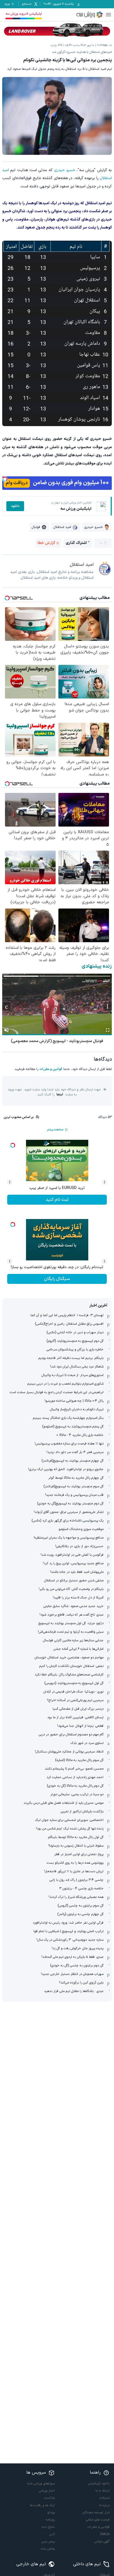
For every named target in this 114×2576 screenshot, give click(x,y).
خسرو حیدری (64, 170)
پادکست (49, 2498)
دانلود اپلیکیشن (99, 2484)
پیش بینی (48, 2542)
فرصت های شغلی (98, 2520)
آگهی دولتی (102, 2542)
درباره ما (104, 2505)
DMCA (105, 2534)
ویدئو (51, 2513)
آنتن (52, 2534)
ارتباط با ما (103, 2491)
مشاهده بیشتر (55, 1130)
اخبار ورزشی (47, 2491)
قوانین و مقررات (51, 1069)
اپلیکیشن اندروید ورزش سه (24, 14)
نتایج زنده (48, 2527)
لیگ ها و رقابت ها (42, 2505)
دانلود (15, 506)
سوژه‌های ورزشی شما (41, 2484)
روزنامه (50, 2520)
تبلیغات (104, 2498)
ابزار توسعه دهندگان (96, 2513)
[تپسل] (5, 479)
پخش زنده (48, 2549)
